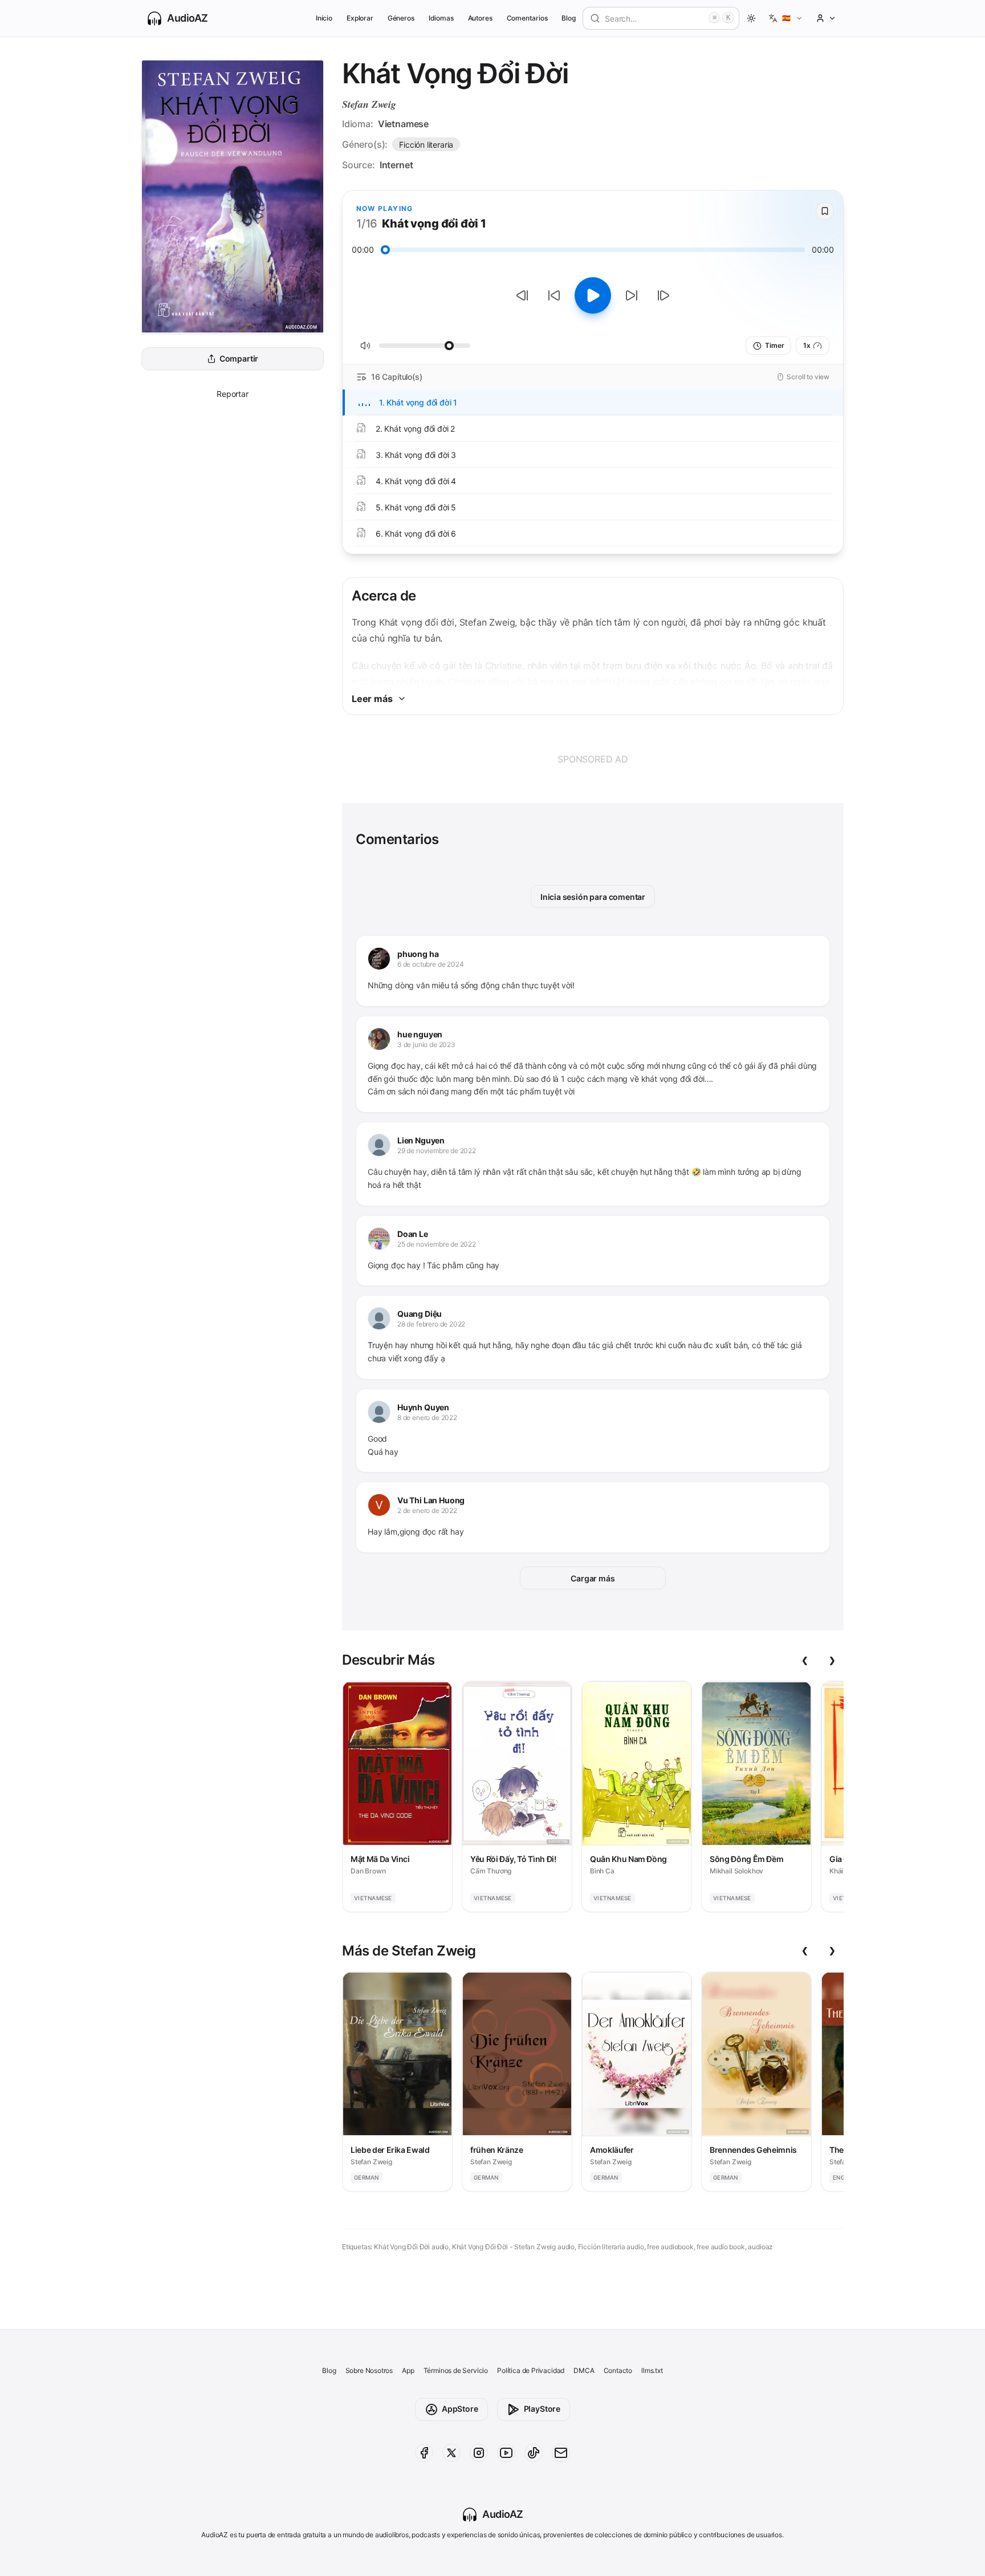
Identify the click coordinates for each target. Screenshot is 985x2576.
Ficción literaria (426, 145)
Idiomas (441, 18)
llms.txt (652, 2370)
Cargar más (593, 1578)
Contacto (618, 2370)
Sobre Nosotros (369, 2370)
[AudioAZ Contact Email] (561, 2453)
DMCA (584, 2370)
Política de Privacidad (531, 2370)
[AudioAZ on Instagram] (479, 2453)
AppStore (460, 2409)
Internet (396, 165)
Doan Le (413, 1234)
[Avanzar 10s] (632, 295)
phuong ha (418, 954)
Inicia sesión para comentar (593, 897)
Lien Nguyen (421, 1140)
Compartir (239, 359)
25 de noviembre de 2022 (437, 1244)
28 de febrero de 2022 (431, 1324)
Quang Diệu (420, 1314)
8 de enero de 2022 (427, 1417)
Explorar (360, 18)
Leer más (372, 699)
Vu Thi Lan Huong (431, 1500)
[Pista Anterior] (522, 295)
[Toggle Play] (593, 295)
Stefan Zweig (369, 104)
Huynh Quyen (423, 1407)
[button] (786, 18)
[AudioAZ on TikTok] (534, 2453)
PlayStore (542, 2409)
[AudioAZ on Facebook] (424, 2453)
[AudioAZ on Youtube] (506, 2453)
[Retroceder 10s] (554, 295)
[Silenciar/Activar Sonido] (365, 346)
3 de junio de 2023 (426, 1044)
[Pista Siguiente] (664, 295)
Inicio (324, 18)
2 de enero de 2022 (427, 1510)
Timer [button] (774, 345)
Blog (569, 18)
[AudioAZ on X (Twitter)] (451, 2453)
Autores (481, 18)
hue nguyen (420, 1034)
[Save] (825, 211)
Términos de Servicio (456, 2370)
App (408, 2370)
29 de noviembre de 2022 (437, 1151)
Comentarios (527, 18)
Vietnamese (403, 124)
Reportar (233, 394)
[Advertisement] (593, 759)
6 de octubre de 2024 (430, 964)
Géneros (401, 18)
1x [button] (807, 345)
